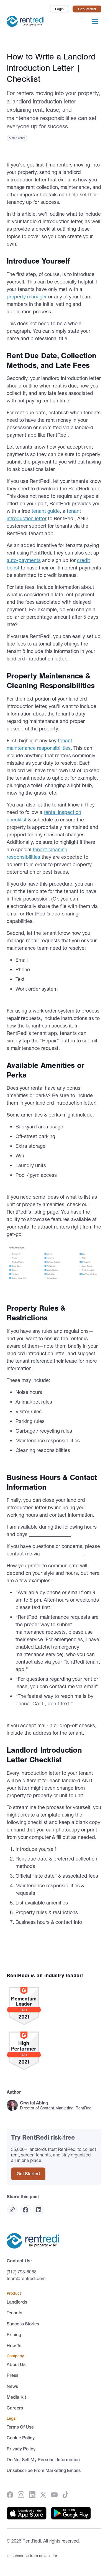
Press (12, 2375)
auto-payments (24, 560)
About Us (16, 2364)
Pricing (14, 2335)
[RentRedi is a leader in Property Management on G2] (54, 2006)
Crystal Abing (34, 2103)
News (12, 2386)
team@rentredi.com (26, 2278)
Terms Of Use (20, 2427)
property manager (27, 297)
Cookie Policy (21, 2438)
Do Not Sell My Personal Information (43, 2460)
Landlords (17, 2302)
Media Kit (16, 2397)
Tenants (14, 2313)
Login (59, 9)
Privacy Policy (21, 2449)
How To (14, 2346)
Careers (15, 2408)
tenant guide (46, 511)
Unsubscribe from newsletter (32, 2556)
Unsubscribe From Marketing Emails (44, 2470)
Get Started (87, 9)
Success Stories (23, 2324)
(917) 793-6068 (22, 2272)
